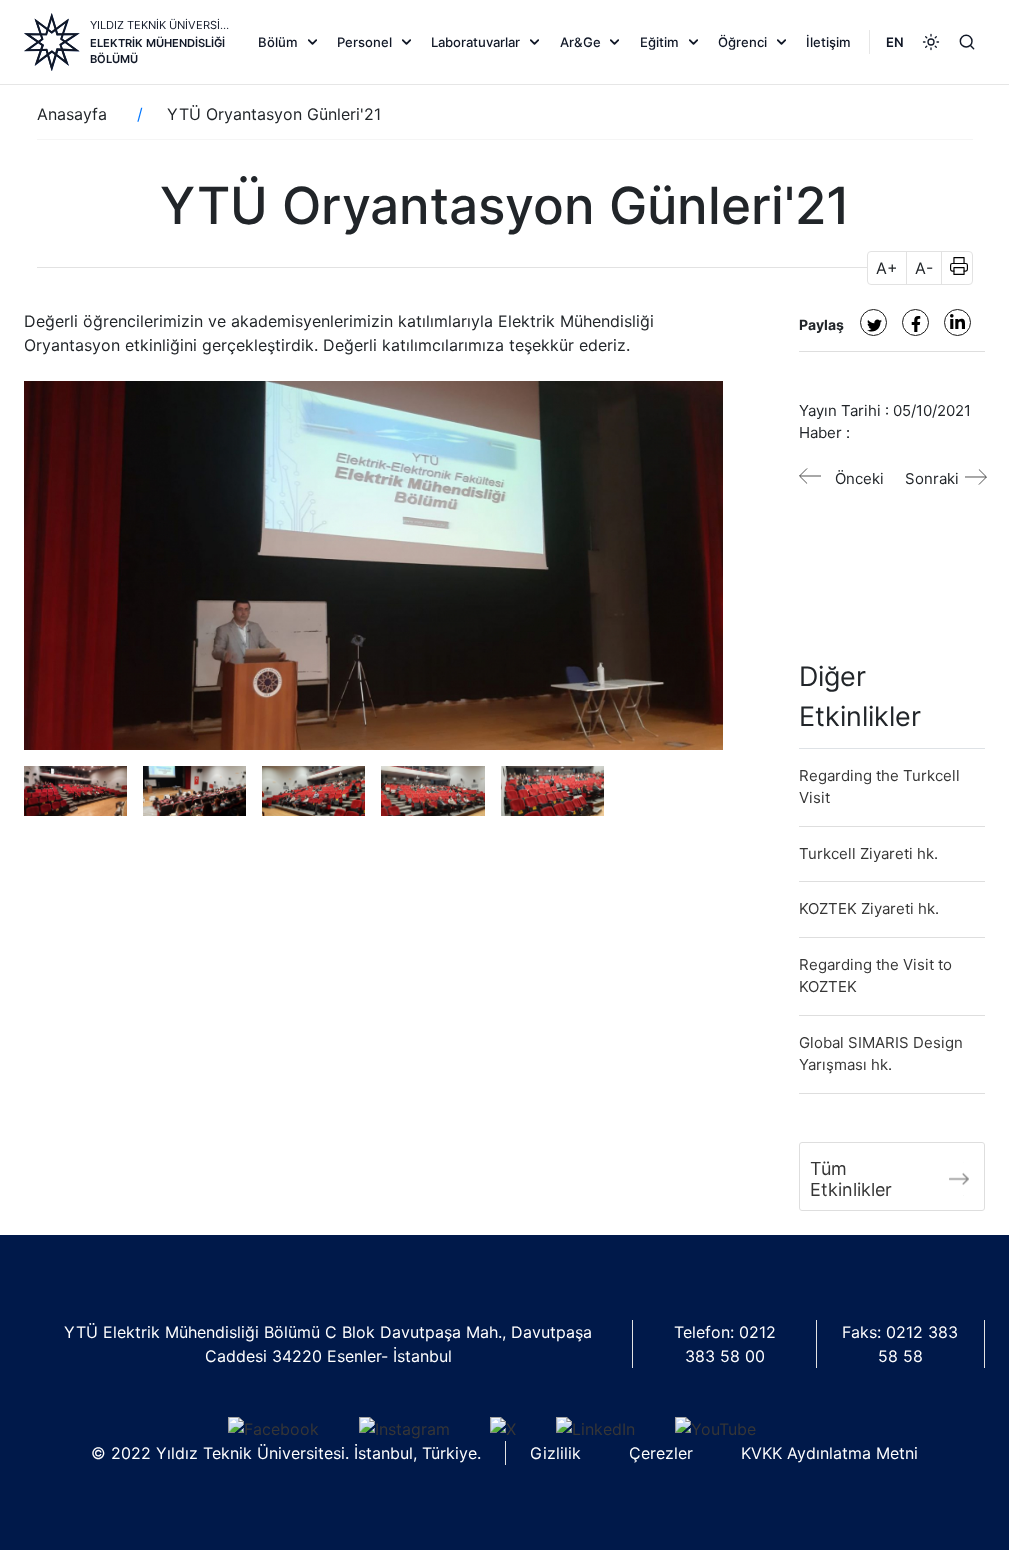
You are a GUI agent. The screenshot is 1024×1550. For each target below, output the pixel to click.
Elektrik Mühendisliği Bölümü (157, 51)
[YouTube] (715, 1429)
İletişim (828, 42)
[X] (503, 1429)
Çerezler (661, 1453)
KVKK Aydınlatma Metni (829, 1453)
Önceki (859, 478)
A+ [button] (887, 268)
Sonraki (932, 478)
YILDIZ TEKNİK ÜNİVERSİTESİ (161, 25)
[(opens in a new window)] (873, 322)
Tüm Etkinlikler (851, 1179)
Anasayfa (72, 114)
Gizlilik (555, 1453)
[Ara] (967, 42)
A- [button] (924, 268)
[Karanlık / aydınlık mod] (931, 42)
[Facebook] (273, 1429)
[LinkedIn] (595, 1429)
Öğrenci (742, 42)
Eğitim (659, 42)
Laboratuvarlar (475, 42)
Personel (364, 42)
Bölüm (278, 42)
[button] (952, 268)
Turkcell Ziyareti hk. (868, 853)
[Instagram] (404, 1429)
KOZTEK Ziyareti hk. (869, 908)
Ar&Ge (580, 42)
